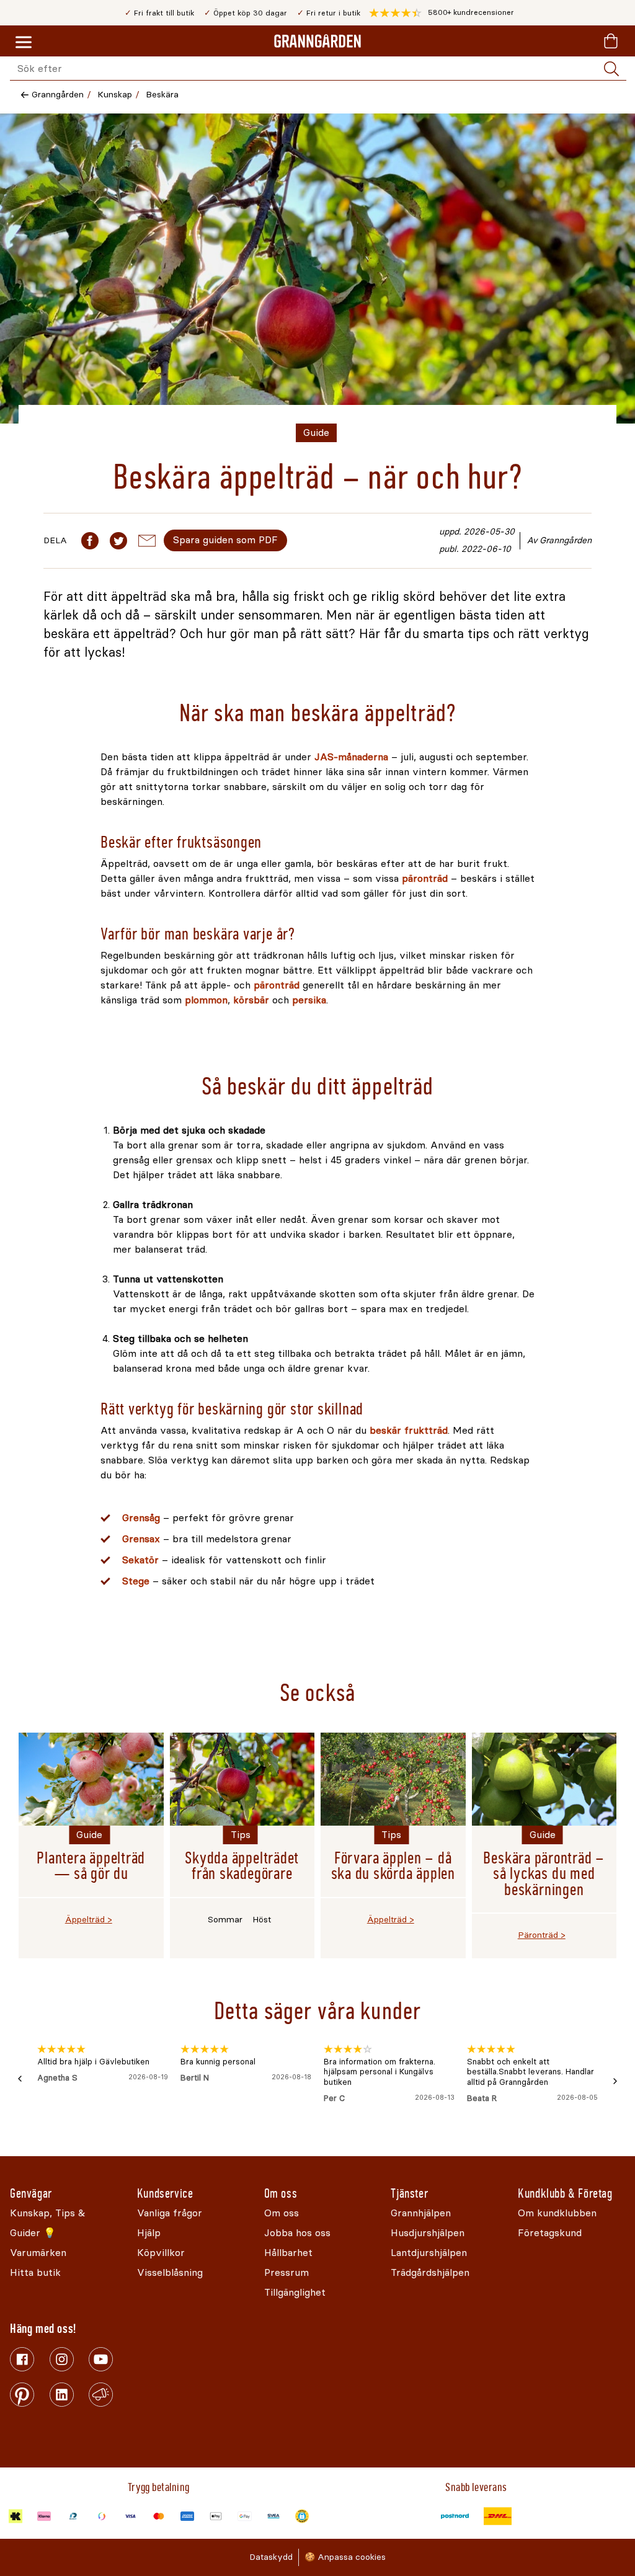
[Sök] (611, 69)
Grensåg (143, 1518)
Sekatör (142, 1560)
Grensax (143, 1539)
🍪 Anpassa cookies (345, 2557)
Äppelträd (85, 1920)
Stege (137, 1581)
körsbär (253, 1000)
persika (309, 1000)
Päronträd (538, 1935)
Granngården (58, 95)
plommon (206, 1000)
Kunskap (115, 95)
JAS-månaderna (351, 757)
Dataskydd (271, 2557)
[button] (442, 13)
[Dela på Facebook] (90, 541)
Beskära (162, 95)
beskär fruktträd (409, 1430)
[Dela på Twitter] (118, 541)
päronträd (426, 878)
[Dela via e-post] (147, 541)
